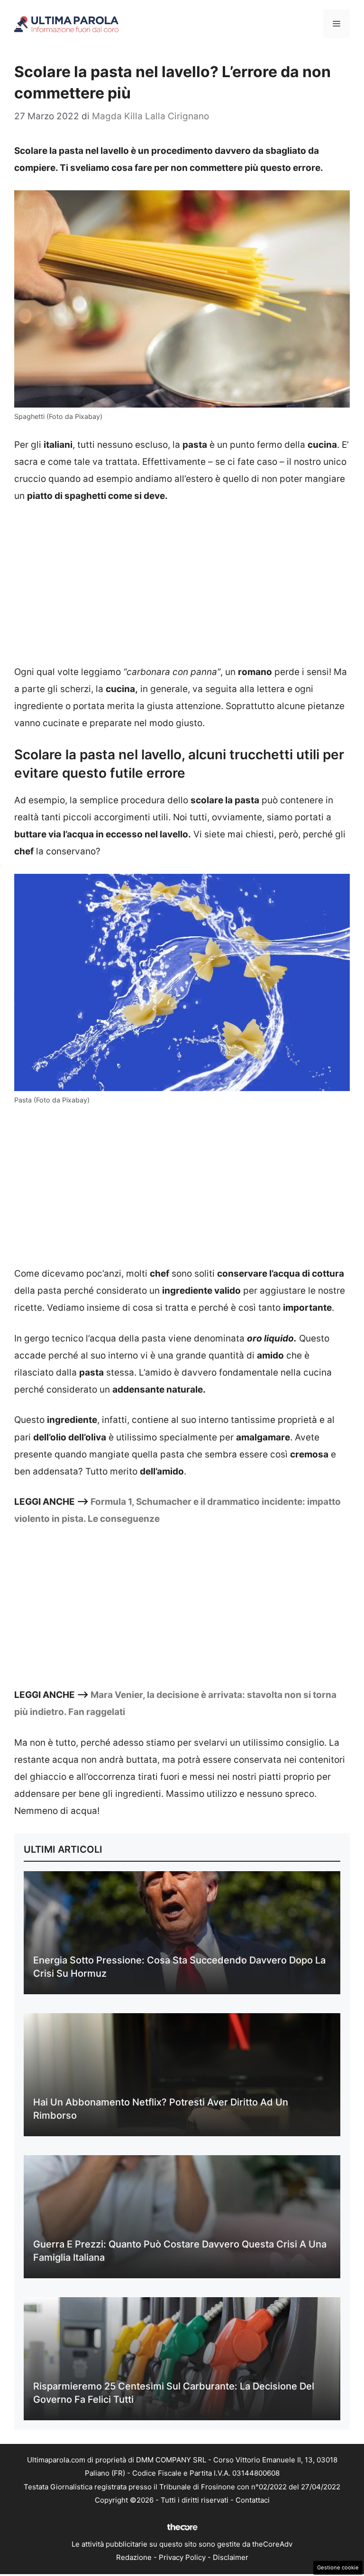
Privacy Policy (182, 2557)
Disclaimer (231, 2557)
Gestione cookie (338, 2567)
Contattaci (253, 2500)
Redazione (134, 2557)
